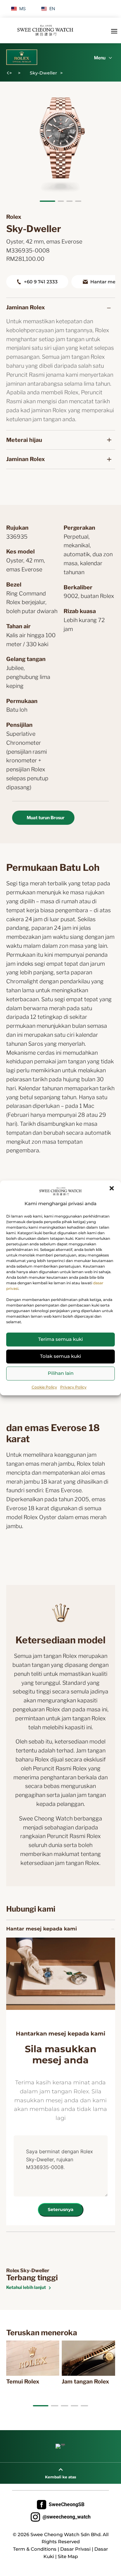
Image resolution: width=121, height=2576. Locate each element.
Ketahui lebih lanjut (26, 2287)
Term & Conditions (35, 2549)
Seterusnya (61, 2210)
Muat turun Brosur (46, 818)
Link (15, 2344)
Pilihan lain (61, 1373)
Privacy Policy (73, 1387)
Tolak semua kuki (60, 1356)
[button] (112, 1188)
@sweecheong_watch (61, 2517)
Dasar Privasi (75, 2549)
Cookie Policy (44, 1387)
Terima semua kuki (60, 1339)
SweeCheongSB (61, 2505)
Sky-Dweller (43, 73)
